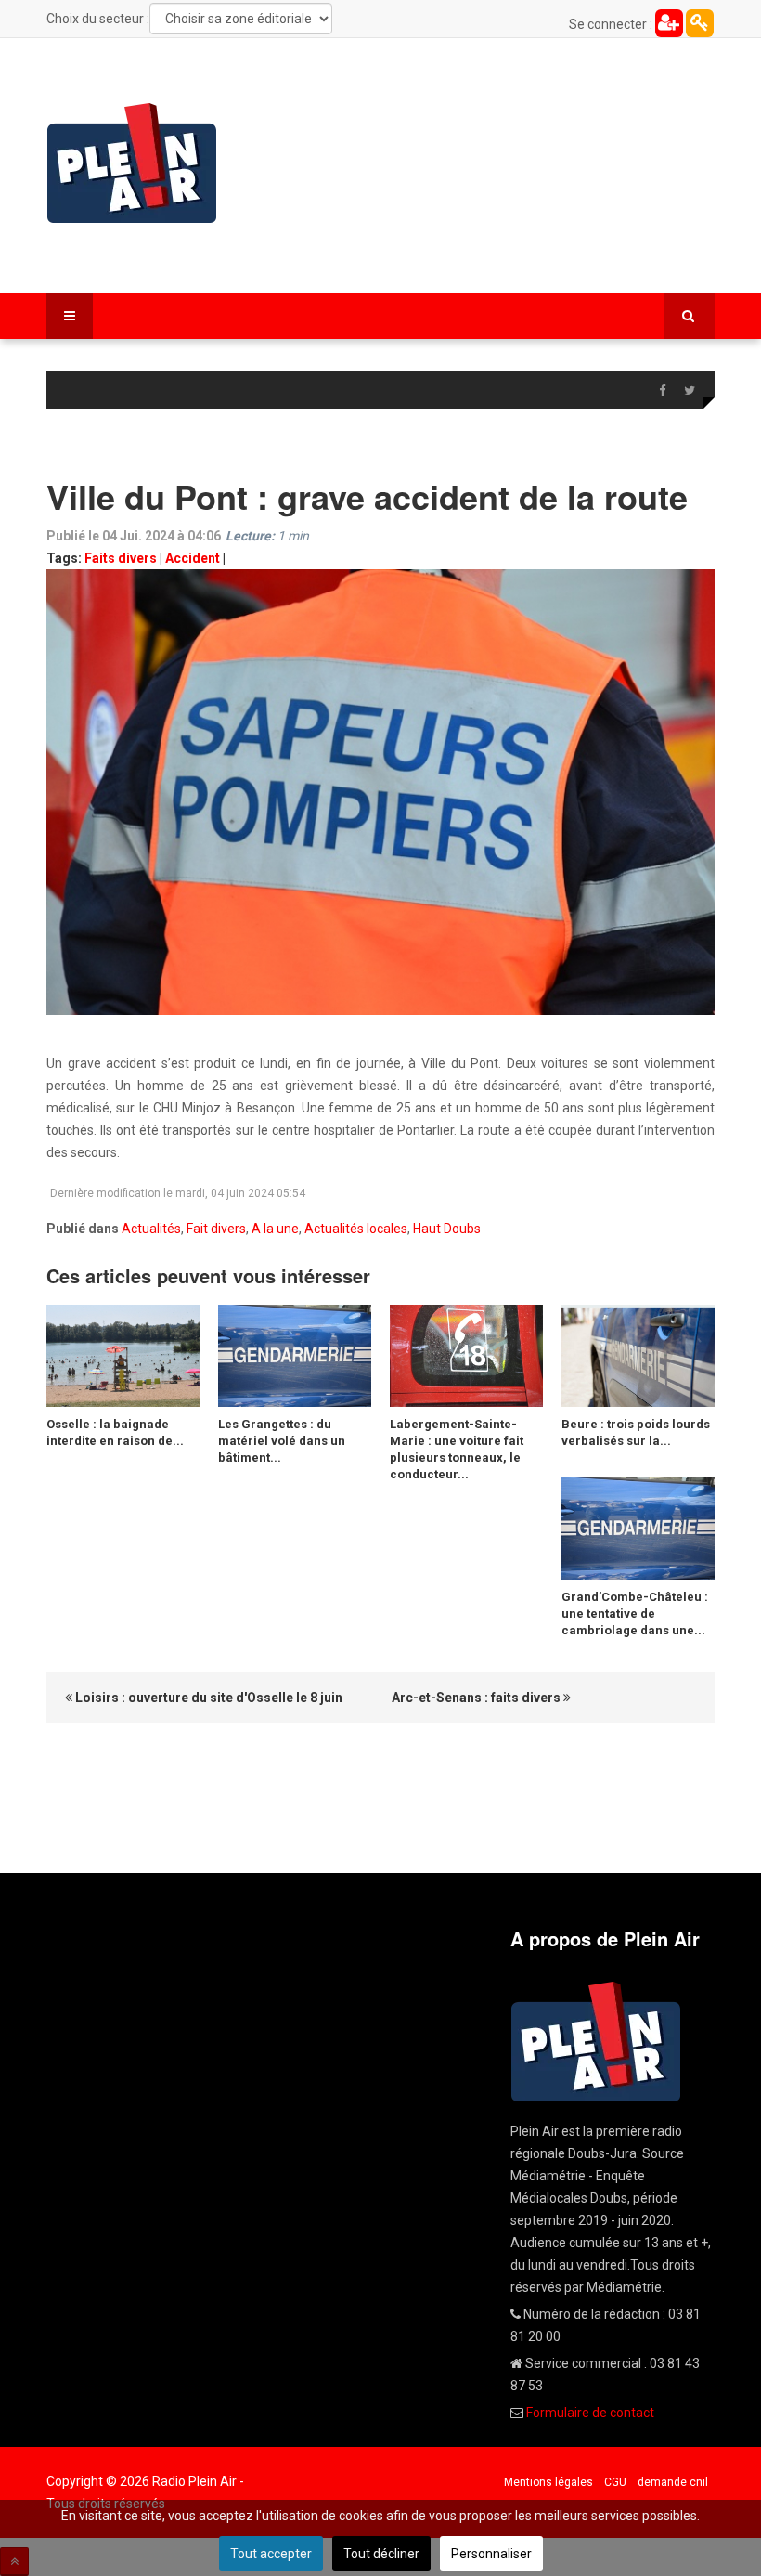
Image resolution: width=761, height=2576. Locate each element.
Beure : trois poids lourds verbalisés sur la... (636, 1432)
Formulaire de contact (590, 2413)
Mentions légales (548, 2482)
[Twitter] (690, 391)
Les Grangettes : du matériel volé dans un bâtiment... (282, 1441)
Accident (193, 558)
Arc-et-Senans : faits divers (477, 1698)
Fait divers (216, 1229)
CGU (615, 2482)
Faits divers (121, 558)
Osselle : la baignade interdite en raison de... (115, 1432)
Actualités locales (356, 1229)
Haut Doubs (447, 1229)
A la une (275, 1229)
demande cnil (673, 2482)
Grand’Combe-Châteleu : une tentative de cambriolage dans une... (635, 1613)
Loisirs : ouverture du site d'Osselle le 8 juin (207, 1698)
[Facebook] (662, 391)
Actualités (151, 1229)
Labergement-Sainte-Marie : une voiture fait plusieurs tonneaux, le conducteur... (457, 1449)
